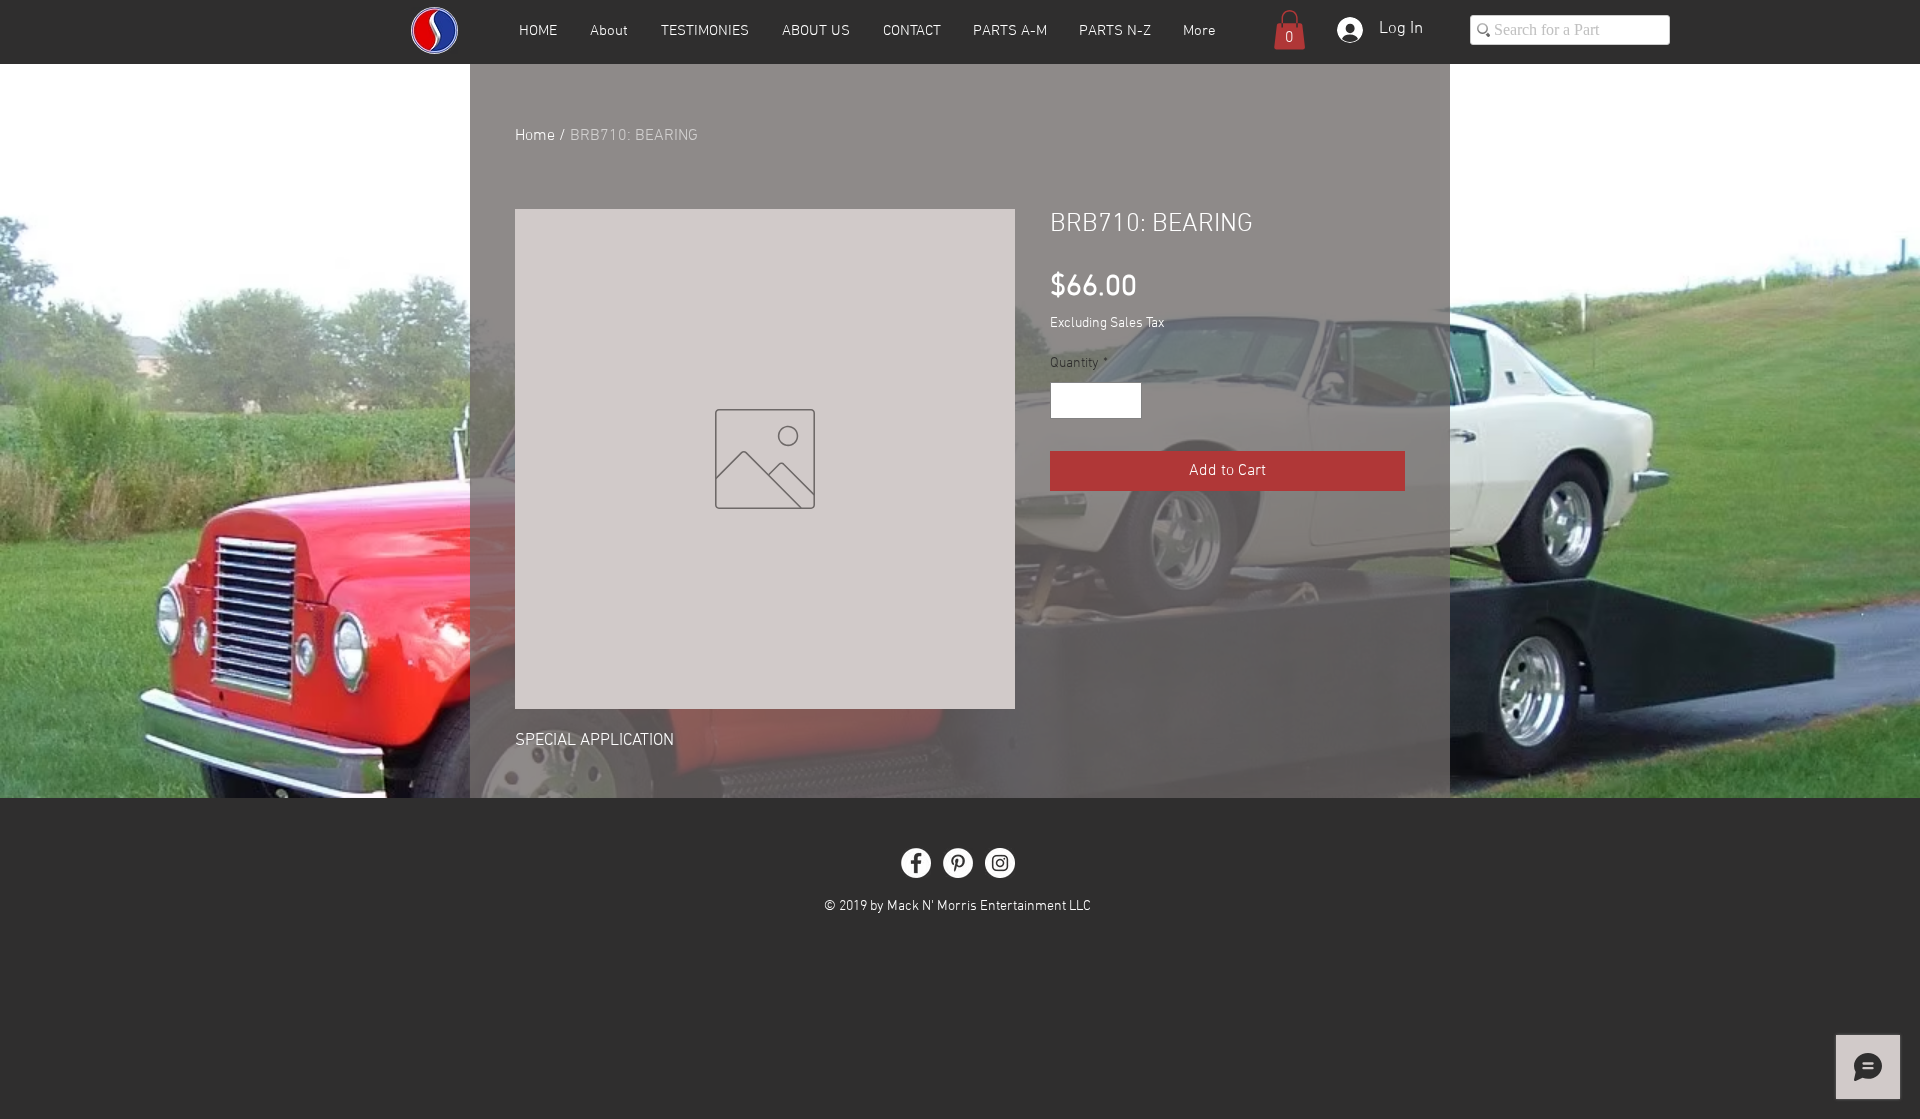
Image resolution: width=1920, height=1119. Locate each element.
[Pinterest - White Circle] (958, 863)
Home (535, 136)
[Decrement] (1065, 400)
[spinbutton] (1096, 400)
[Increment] (1126, 400)
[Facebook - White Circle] (916, 863)
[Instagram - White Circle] (1000, 863)
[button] (1289, 29)
